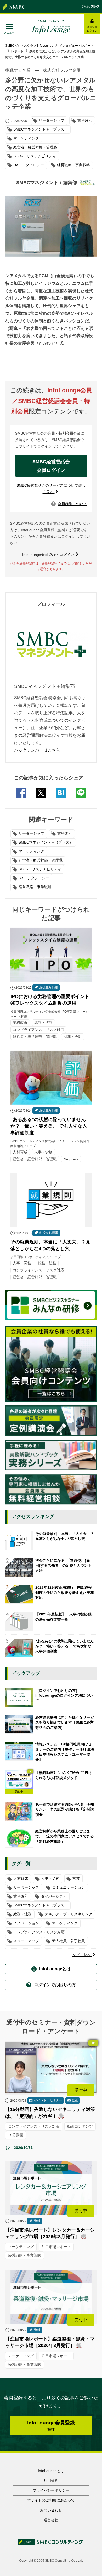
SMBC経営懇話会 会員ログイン (53, 466)
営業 (76, 1878)
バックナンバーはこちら (37, 750)
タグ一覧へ (82, 1955)
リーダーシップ (31, 833)
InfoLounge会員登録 (51, 2426)
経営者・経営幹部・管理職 (41, 860)
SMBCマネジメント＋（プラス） (46, 842)
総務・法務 (22, 1914)
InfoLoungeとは (55, 1969)
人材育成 (21, 1878)
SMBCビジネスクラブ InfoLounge (29, 46)
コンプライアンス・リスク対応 (39, 1932)
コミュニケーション (69, 1887)
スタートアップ (26, 1941)
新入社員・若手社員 (69, 1941)
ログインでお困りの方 (55, 1985)
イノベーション (26, 1923)
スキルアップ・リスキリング (69, 1914)
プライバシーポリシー (51, 2490)
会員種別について (70, 504)
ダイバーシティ (54, 1896)
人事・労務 (50, 1878)
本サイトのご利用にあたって (51, 2500)
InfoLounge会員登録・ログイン (49, 555)
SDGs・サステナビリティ (40, 869)
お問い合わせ (51, 2510)
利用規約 (51, 2481)
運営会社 (51, 2520)
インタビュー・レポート (76, 46)
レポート (17, 51)
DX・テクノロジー (34, 878)
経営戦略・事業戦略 (35, 887)
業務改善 (65, 833)
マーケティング (31, 851)
